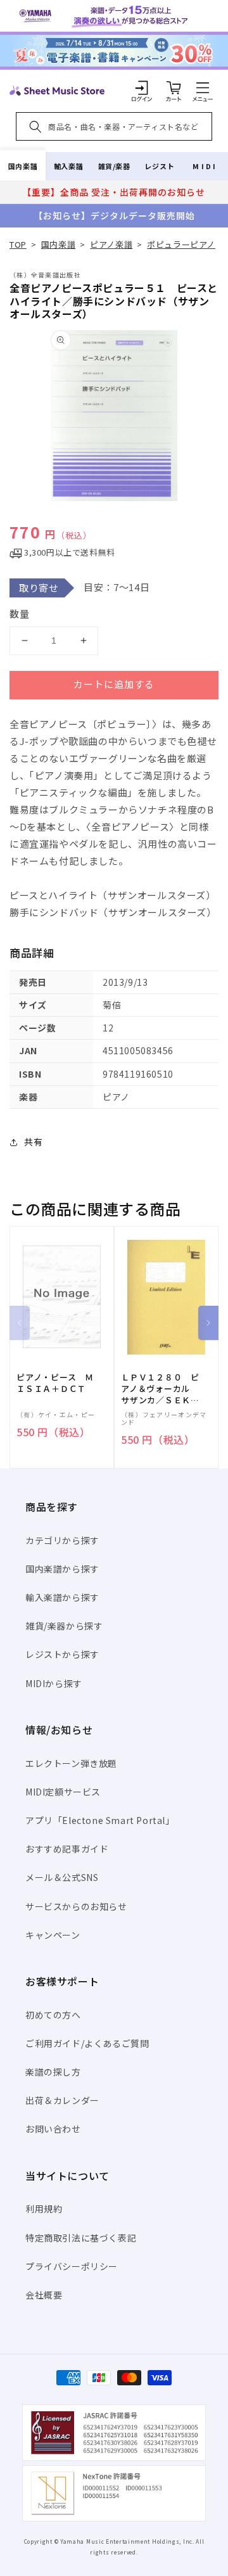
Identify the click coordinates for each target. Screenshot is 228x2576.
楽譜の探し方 (53, 2072)
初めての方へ (53, 2015)
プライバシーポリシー (72, 2266)
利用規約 (44, 2209)
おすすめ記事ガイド (67, 1849)
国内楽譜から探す (62, 1569)
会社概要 (44, 2295)
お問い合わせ (53, 2129)
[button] (203, 87)
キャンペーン (53, 1935)
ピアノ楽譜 (111, 244)
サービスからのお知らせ (76, 1906)
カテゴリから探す (62, 1540)
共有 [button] (33, 1142)
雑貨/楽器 (114, 166)
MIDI (205, 166)
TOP (18, 244)
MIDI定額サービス (63, 1792)
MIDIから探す (54, 1683)
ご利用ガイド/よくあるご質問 (87, 2043)
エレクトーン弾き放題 (71, 1763)
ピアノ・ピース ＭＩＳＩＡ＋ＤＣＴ (55, 1383)
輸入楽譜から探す (62, 1597)
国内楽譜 (23, 166)
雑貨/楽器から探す (64, 1626)
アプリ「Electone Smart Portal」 (100, 1820)
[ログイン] (142, 87)
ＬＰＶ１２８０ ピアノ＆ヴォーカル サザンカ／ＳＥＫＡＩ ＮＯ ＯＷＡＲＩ (160, 1389)
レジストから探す (62, 1654)
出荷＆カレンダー (62, 2100)
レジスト (160, 166)
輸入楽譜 (68, 166)
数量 (20, 614)
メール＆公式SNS (62, 1877)
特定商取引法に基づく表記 (81, 2238)
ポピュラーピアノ (181, 244)
